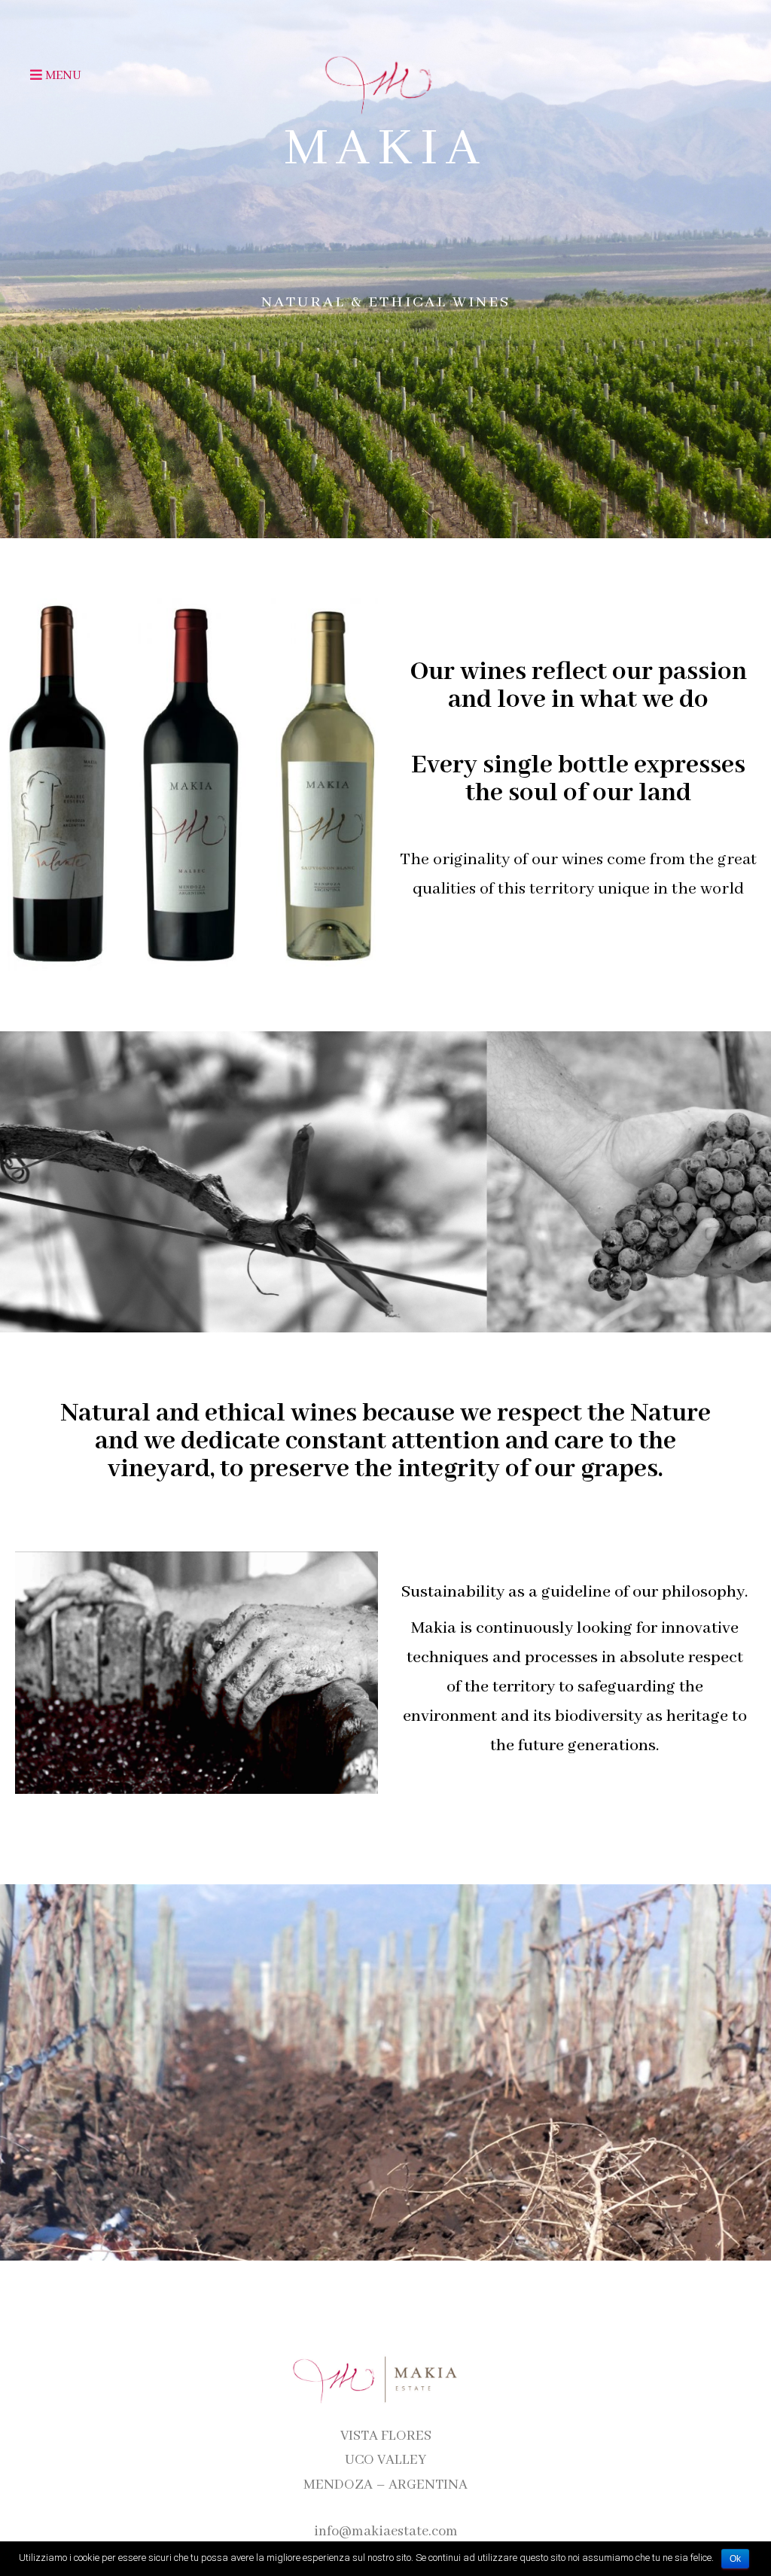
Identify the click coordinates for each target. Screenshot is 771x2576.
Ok (735, 2559)
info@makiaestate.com (386, 2532)
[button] (38, 75)
